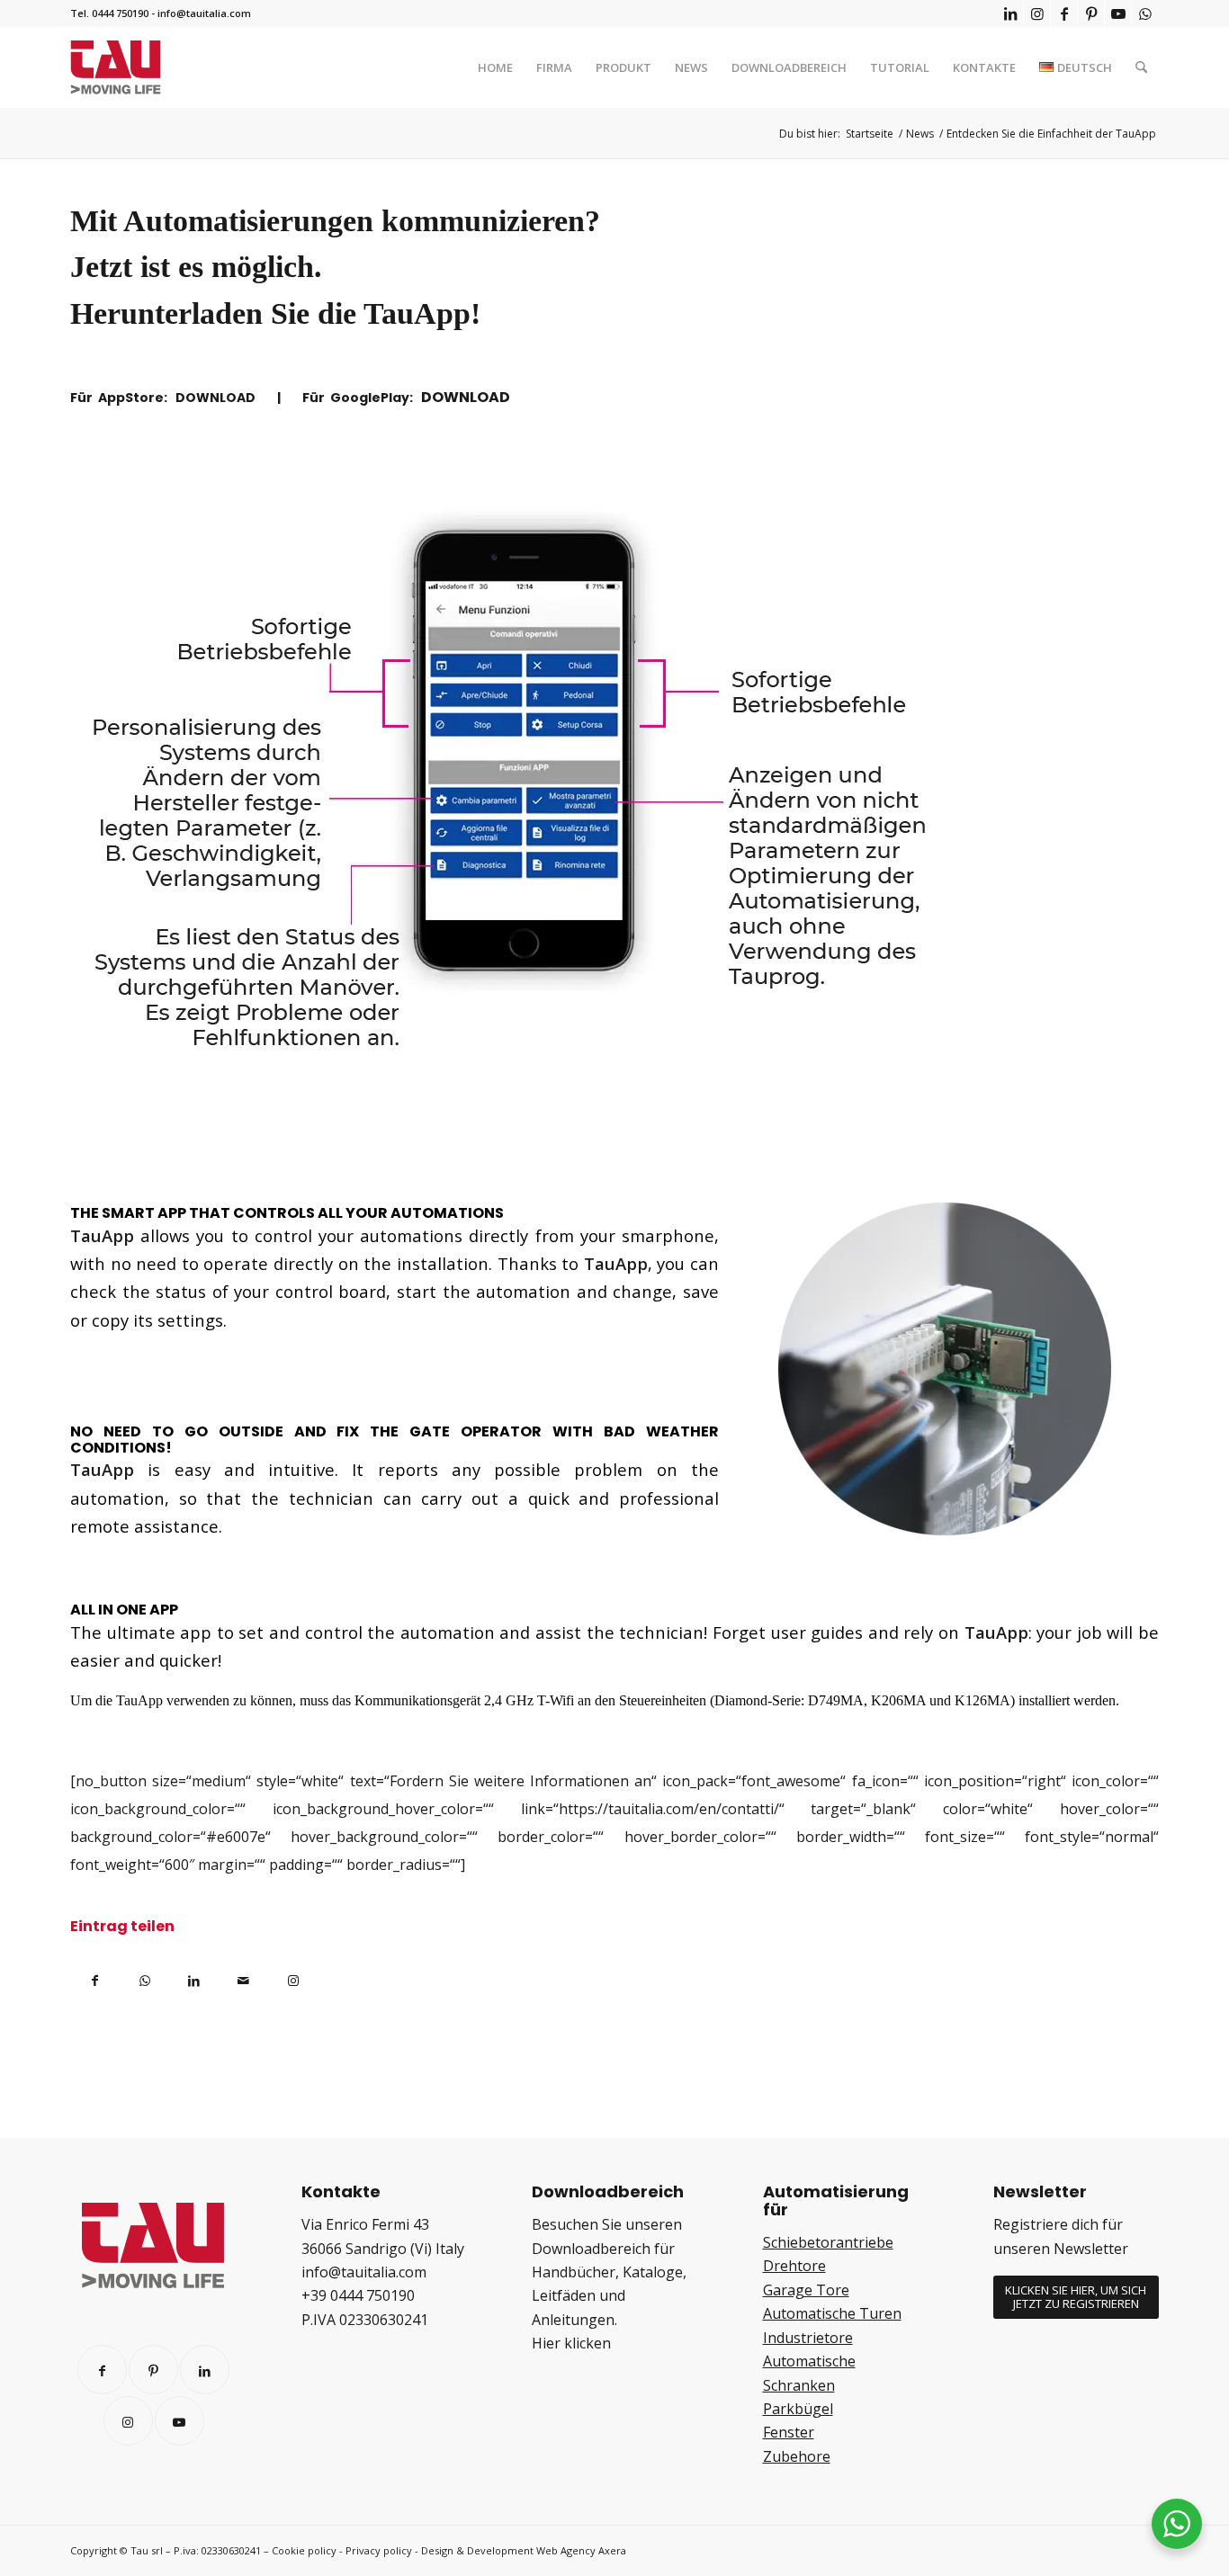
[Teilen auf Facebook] (95, 1977)
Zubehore (797, 2456)
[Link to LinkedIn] (205, 2370)
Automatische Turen (832, 2313)
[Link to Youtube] (179, 2421)
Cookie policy (304, 2550)
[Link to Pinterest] (153, 2370)
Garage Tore (806, 2290)
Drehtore (794, 2266)
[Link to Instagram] (293, 1977)
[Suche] (1141, 67)
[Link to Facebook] (102, 2370)
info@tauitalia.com (204, 13)
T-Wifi (556, 1700)
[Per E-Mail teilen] (243, 1977)
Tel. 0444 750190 (109, 13)
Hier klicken (571, 2343)
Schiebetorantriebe (828, 2242)
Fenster (789, 2432)
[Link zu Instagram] (1037, 13)
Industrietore (808, 2338)
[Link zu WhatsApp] (1145, 13)
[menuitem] (495, 67)
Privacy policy (379, 2550)
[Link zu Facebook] (1064, 13)
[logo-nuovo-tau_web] (116, 67)
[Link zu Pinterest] (1091, 13)
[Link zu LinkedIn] (1010, 13)
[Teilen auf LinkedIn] (194, 1977)
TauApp (417, 313)
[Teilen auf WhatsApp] (144, 1977)
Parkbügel (798, 2409)
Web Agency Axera (581, 2550)
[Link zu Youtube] (1118, 13)
